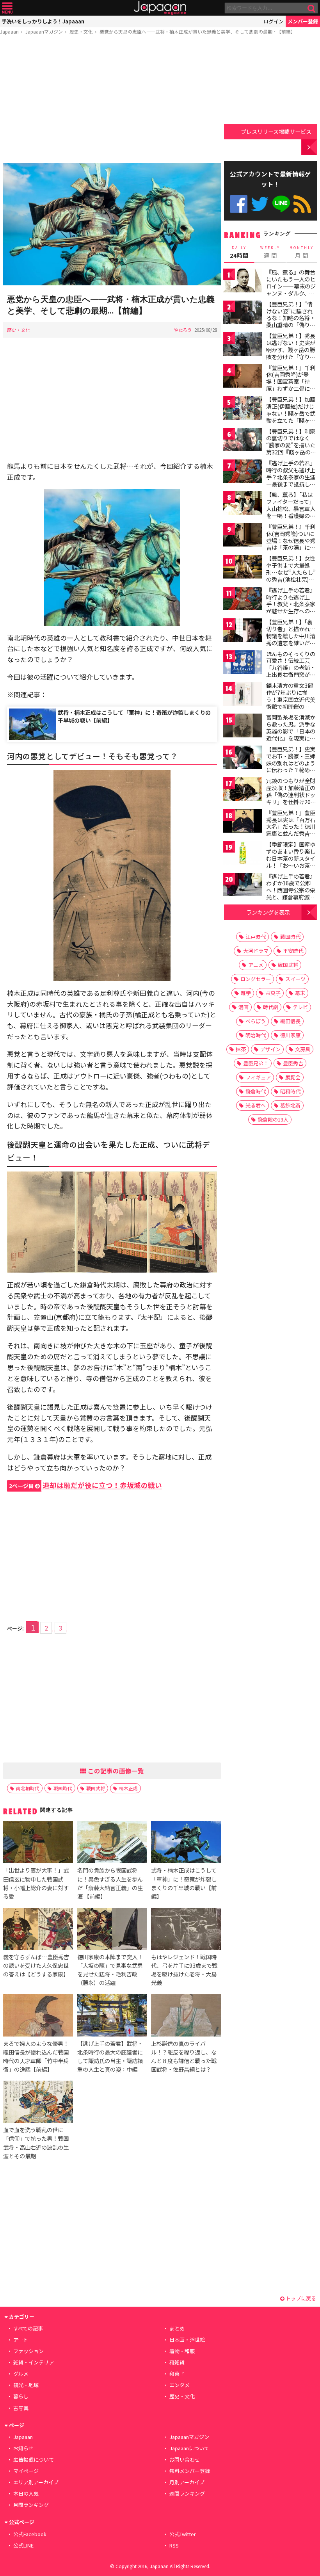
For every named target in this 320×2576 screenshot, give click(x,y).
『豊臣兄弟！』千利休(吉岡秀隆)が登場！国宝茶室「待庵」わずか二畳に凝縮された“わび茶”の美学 (291, 385)
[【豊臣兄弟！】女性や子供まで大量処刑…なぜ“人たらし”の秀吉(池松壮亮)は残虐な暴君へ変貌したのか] (243, 568)
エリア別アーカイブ (36, 2482)
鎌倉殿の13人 (273, 1119)
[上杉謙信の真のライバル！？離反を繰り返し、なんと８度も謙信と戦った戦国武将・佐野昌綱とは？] (186, 2016)
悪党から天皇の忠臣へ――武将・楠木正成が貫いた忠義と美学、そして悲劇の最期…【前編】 (197, 31)
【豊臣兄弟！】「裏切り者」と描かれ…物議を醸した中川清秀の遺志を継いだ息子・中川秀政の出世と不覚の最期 (291, 639)
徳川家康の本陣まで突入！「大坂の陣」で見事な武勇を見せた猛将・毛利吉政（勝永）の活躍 (110, 1970)
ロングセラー (256, 979)
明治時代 (256, 1035)
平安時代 (293, 951)
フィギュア (258, 1077)
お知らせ (23, 2448)
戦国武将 (96, 1788)
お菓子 (273, 993)
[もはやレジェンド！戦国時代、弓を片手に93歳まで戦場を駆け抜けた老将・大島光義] (186, 1930)
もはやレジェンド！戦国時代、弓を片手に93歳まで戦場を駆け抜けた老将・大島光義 (184, 1970)
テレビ (300, 1007)
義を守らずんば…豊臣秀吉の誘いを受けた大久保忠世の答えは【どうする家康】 (36, 1965)
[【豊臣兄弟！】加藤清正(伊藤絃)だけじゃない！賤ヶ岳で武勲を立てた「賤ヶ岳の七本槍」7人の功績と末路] (243, 409)
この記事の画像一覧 (115, 1771)
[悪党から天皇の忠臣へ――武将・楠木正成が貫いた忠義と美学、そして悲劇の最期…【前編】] (112, 225)
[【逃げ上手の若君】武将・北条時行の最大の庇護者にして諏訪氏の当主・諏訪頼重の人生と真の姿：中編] (112, 2016)
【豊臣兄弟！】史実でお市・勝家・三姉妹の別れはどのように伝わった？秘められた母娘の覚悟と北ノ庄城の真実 (291, 766)
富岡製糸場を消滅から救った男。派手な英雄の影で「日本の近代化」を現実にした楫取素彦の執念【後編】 (291, 734)
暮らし (21, 2396)
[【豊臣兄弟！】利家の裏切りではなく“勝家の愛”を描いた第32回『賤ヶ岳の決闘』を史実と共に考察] (243, 441)
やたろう (183, 330)
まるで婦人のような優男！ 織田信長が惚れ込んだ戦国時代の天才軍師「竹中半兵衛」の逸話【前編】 (36, 2056)
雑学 (246, 993)
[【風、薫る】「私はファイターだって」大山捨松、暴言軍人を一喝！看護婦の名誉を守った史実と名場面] (243, 504)
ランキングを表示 (268, 912)
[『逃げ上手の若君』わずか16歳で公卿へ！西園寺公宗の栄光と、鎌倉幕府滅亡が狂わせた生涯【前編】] (243, 886)
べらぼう (256, 1021)
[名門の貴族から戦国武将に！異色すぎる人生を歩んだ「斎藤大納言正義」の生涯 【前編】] (112, 1843)
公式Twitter (260, 204)
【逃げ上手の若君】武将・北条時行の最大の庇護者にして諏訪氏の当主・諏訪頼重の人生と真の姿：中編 (110, 2056)
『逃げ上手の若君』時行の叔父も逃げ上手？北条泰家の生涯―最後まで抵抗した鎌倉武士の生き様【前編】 (291, 480)
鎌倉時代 (256, 1091)
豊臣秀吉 (293, 1063)
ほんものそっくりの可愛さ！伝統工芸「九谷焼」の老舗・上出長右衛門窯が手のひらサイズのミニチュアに (291, 671)
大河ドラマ (256, 951)
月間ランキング (31, 2505)
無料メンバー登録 (190, 2471)
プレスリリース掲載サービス (276, 131)
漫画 (244, 1007)
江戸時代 (256, 937)
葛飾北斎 (290, 1105)
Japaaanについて (189, 2448)
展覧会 (293, 1077)
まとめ (177, 2328)
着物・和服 (182, 2351)
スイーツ (295, 979)
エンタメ (180, 2385)
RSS (302, 204)
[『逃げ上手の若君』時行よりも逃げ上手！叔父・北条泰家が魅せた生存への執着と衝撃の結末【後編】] (243, 600)
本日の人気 (26, 2493)
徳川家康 (290, 1035)
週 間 (270, 252)
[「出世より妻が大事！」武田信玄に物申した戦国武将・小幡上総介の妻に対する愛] (38, 1843)
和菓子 (177, 2374)
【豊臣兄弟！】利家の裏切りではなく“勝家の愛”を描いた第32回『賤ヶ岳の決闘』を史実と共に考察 (291, 449)
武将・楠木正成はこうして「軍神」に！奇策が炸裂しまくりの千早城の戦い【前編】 (134, 716)
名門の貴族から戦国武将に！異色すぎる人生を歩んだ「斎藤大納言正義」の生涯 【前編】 (110, 1883)
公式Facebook (239, 204)
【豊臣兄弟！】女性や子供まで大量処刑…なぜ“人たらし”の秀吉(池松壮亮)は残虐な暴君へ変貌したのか (291, 575)
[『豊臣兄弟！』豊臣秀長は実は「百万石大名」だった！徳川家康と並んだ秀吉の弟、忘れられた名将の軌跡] (243, 822)
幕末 (300, 993)
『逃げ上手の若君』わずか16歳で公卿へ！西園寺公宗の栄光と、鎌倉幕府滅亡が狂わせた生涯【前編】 (291, 894)
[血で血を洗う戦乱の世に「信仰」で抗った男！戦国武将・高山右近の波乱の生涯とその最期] (38, 2103)
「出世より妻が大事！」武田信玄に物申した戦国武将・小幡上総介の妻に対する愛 (36, 1883)
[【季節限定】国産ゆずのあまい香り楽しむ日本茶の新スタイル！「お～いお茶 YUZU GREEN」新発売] (243, 854)
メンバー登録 (303, 21)
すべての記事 (28, 2328)
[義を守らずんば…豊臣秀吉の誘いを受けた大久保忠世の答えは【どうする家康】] (38, 1930)
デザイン (270, 1049)
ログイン (274, 21)
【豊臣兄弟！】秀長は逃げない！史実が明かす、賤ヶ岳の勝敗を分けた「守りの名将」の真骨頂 (291, 349)
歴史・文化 (81, 31)
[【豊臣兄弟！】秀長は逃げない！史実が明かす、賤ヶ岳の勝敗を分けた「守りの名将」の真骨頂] (243, 345)
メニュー (7, 8)
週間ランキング (187, 2493)
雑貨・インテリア (34, 2362)
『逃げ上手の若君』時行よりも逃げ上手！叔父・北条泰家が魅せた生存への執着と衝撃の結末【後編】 (291, 607)
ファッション (28, 2351)
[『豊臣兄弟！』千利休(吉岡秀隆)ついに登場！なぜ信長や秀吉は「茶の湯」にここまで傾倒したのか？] (243, 536)
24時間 (239, 252)
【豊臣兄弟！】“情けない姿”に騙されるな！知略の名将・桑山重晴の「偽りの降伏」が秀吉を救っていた (291, 321)
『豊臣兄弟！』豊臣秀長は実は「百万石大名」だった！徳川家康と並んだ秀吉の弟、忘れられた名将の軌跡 (291, 830)
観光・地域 (26, 2385)
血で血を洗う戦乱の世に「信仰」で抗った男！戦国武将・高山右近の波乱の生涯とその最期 (36, 2143)
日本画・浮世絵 (187, 2340)
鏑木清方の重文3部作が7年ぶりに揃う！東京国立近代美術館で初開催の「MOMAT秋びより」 (293, 699)
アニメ (256, 965)
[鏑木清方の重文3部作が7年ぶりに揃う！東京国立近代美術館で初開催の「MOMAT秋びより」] (243, 695)
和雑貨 (177, 2362)
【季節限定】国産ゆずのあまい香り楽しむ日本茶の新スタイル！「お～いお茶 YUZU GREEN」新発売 (292, 862)
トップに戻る (300, 2298)
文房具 (303, 1049)
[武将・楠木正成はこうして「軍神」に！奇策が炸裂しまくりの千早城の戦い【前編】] (186, 1843)
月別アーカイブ (187, 2482)
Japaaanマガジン (44, 31)
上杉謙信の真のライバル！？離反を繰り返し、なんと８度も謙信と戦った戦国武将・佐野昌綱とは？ (184, 2056)
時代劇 (271, 1007)
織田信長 (290, 1021)
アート (21, 2340)
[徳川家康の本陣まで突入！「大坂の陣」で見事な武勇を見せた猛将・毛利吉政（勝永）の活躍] (112, 1930)
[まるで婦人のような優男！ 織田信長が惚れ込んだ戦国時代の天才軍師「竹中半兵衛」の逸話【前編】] (38, 2016)
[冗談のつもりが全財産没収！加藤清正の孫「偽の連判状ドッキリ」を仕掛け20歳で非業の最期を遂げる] (243, 790)
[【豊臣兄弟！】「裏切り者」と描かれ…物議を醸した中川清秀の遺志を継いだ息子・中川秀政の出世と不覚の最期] (243, 631)
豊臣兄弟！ (256, 1063)
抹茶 (241, 1049)
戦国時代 (63, 1788)
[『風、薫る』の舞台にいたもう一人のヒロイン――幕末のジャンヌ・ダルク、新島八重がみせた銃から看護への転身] (243, 282)
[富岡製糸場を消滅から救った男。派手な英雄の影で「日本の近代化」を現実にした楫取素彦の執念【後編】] (243, 727)
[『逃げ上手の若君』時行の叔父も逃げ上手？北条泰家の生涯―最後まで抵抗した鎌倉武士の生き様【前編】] (243, 473)
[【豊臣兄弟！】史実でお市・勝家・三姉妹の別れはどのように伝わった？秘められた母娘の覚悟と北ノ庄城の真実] (243, 759)
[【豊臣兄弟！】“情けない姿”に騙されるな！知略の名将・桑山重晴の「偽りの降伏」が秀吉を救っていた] (243, 314)
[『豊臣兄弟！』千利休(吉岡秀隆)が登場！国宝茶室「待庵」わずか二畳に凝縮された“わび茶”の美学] (243, 377)
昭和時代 (290, 1091)
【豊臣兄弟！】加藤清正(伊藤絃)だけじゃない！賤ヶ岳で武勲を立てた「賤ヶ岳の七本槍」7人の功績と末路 (291, 417)
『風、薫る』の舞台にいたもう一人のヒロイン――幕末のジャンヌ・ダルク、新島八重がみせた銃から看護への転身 (291, 289)
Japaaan (160, 8)
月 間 (302, 252)
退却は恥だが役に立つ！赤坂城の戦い (85, 1485)
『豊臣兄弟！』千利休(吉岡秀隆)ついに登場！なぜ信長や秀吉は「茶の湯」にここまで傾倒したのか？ (291, 544)
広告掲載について (34, 2459)
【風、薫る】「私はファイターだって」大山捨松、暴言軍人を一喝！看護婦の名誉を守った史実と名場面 (291, 512)
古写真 (21, 2408)
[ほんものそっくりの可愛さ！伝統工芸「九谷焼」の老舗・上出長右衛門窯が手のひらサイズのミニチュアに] (243, 663)
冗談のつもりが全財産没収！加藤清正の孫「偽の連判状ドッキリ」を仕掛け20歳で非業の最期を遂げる (291, 798)
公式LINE (281, 204)
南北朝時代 (28, 1788)
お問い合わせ (185, 2459)
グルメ (21, 2374)
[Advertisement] (112, 100)
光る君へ (256, 1105)
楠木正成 (128, 1788)
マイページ (26, 2471)
